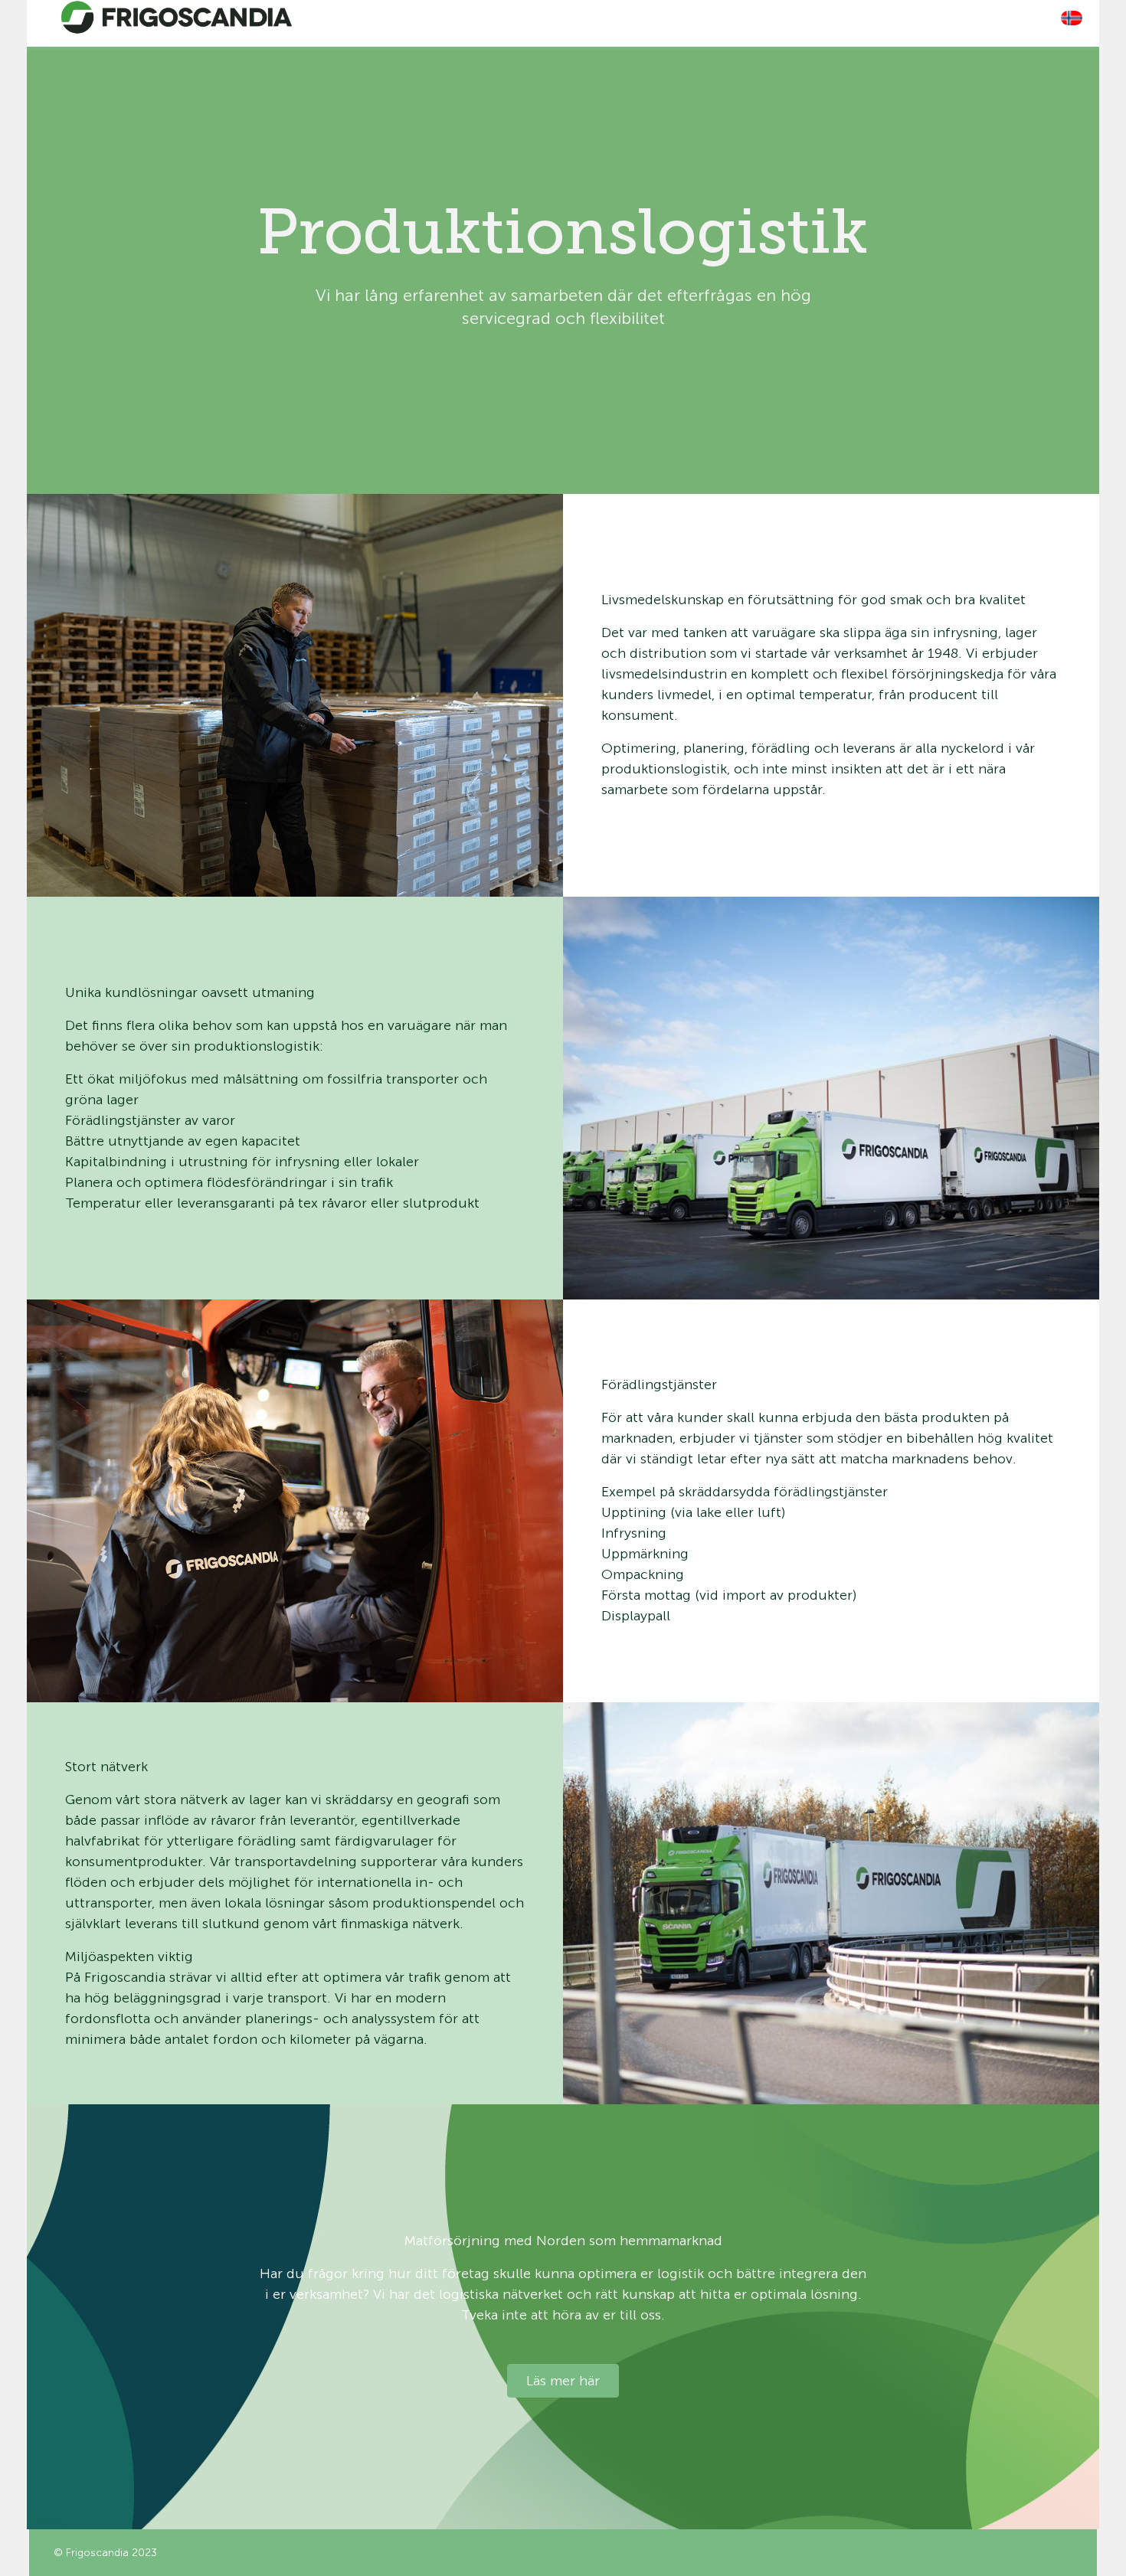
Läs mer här (563, 2381)
